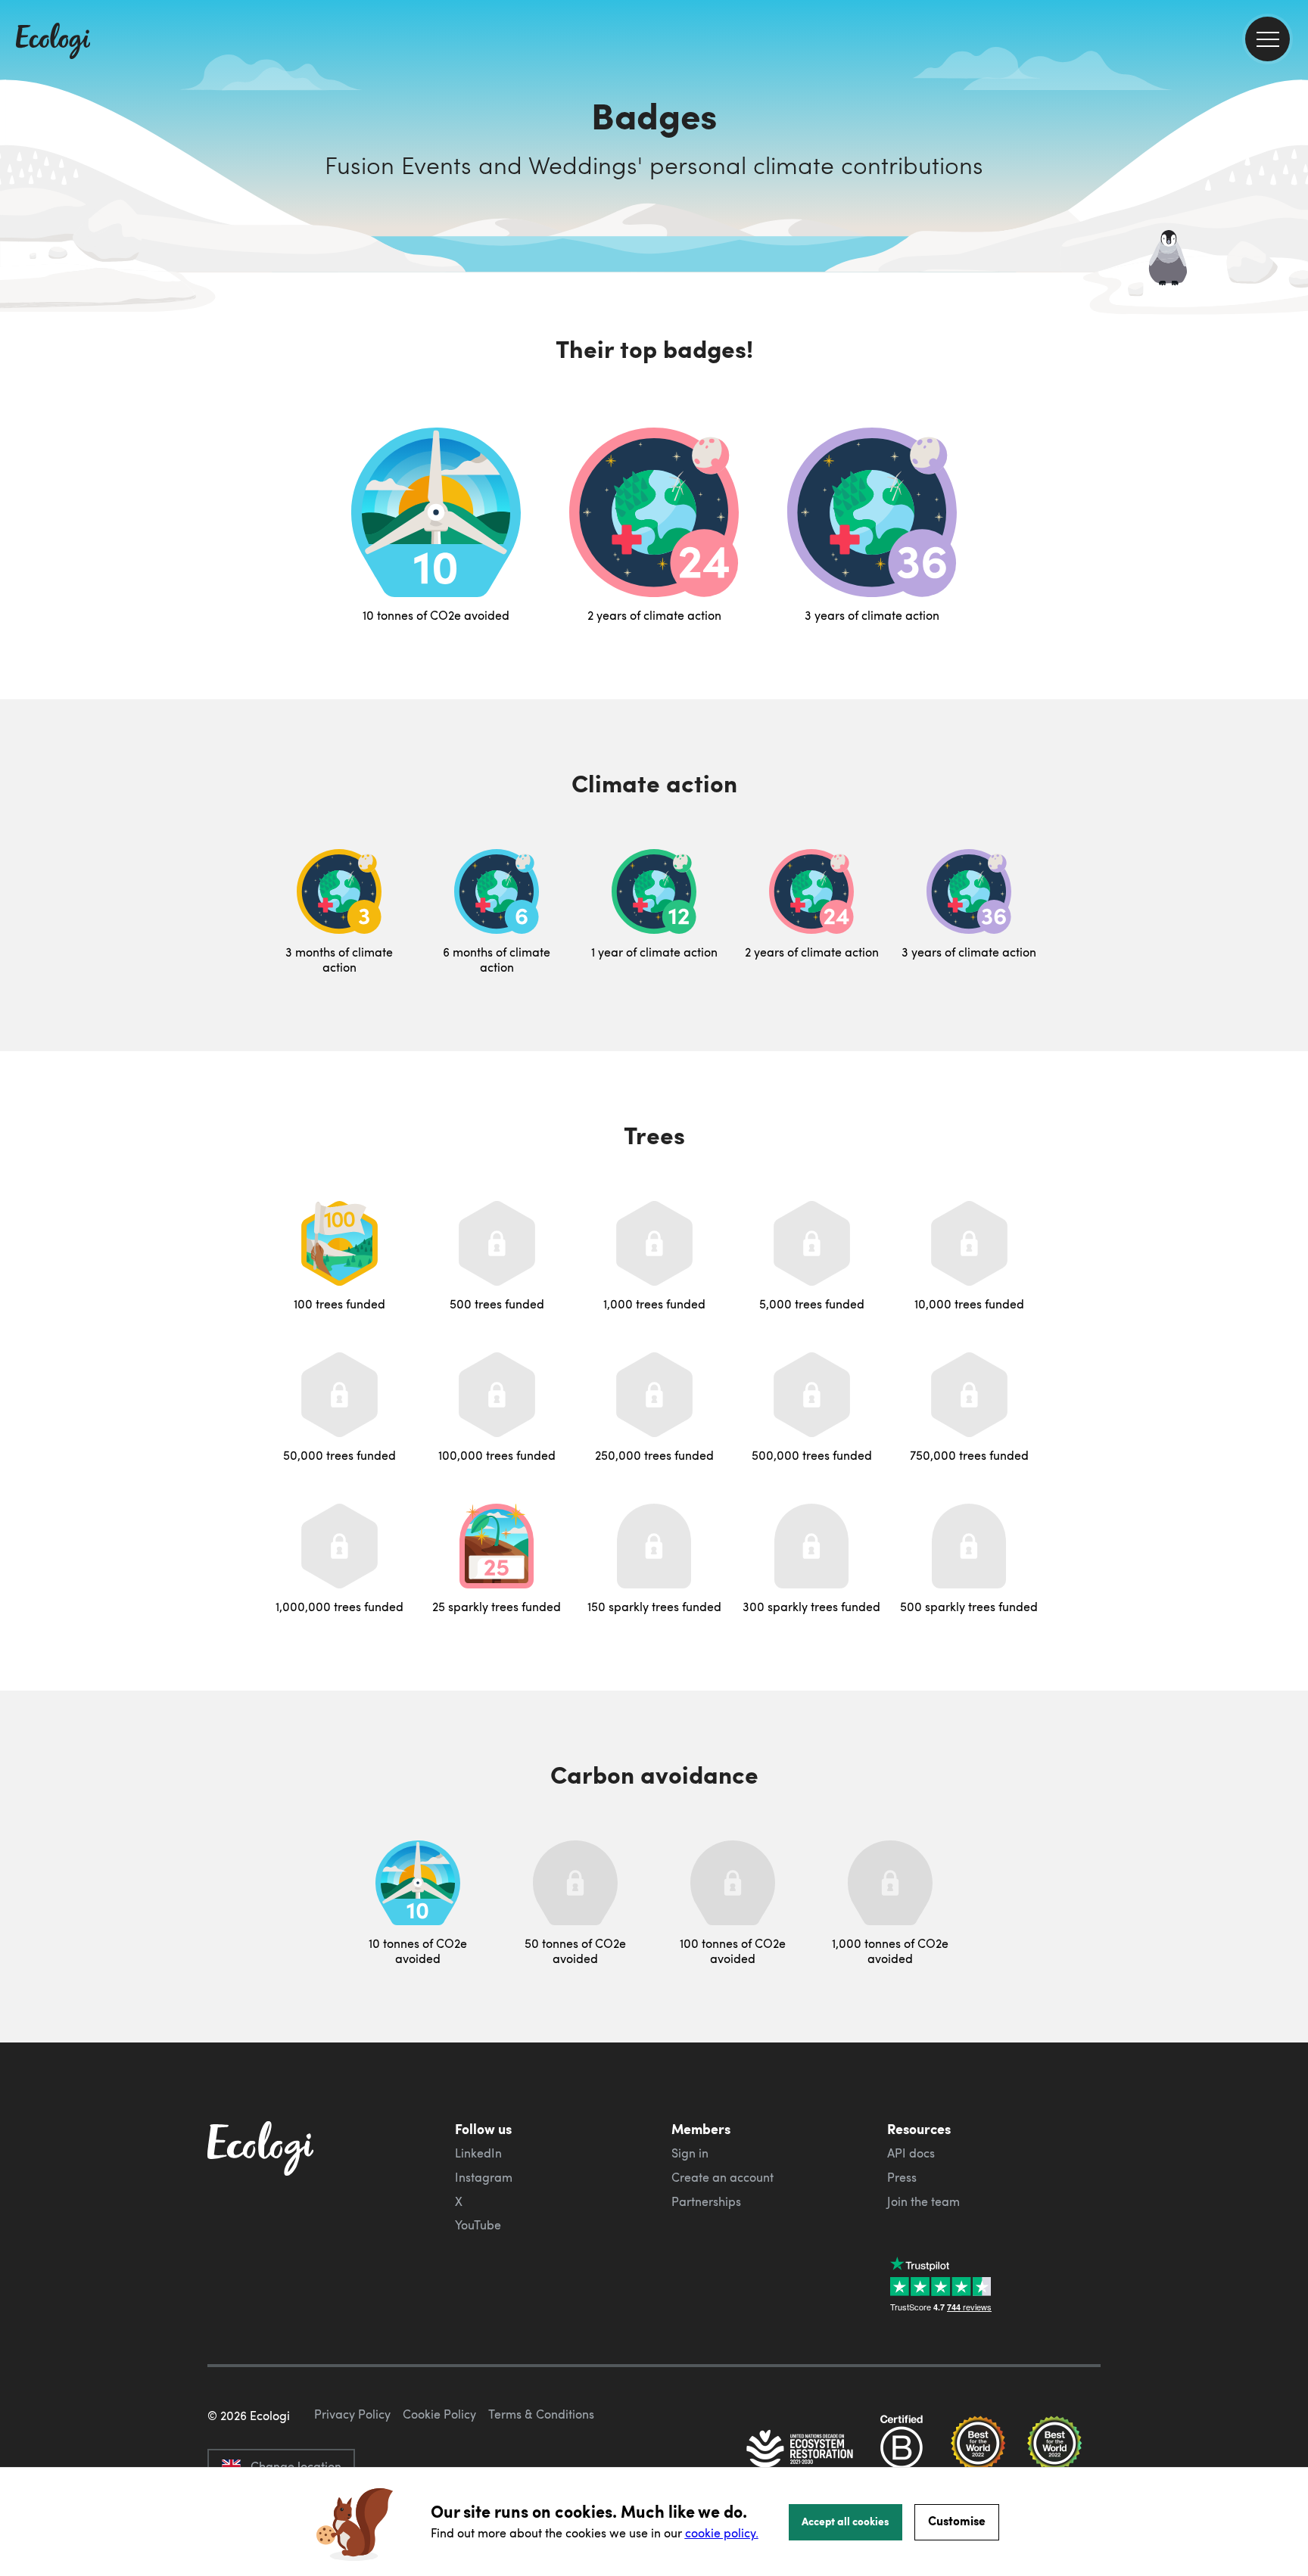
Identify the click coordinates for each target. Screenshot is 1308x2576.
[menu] (1268, 39)
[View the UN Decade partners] (801, 2450)
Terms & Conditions (541, 2414)
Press (902, 2177)
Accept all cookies (846, 2521)
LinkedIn (478, 2153)
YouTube (478, 2225)
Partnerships (706, 2201)
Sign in (690, 2153)
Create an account (723, 2177)
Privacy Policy (352, 2414)
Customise (957, 2520)
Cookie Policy (439, 2414)
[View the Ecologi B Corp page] (902, 2450)
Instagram (484, 2177)
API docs (911, 2153)
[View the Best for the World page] (978, 2450)
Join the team (923, 2201)
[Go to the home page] (53, 42)
